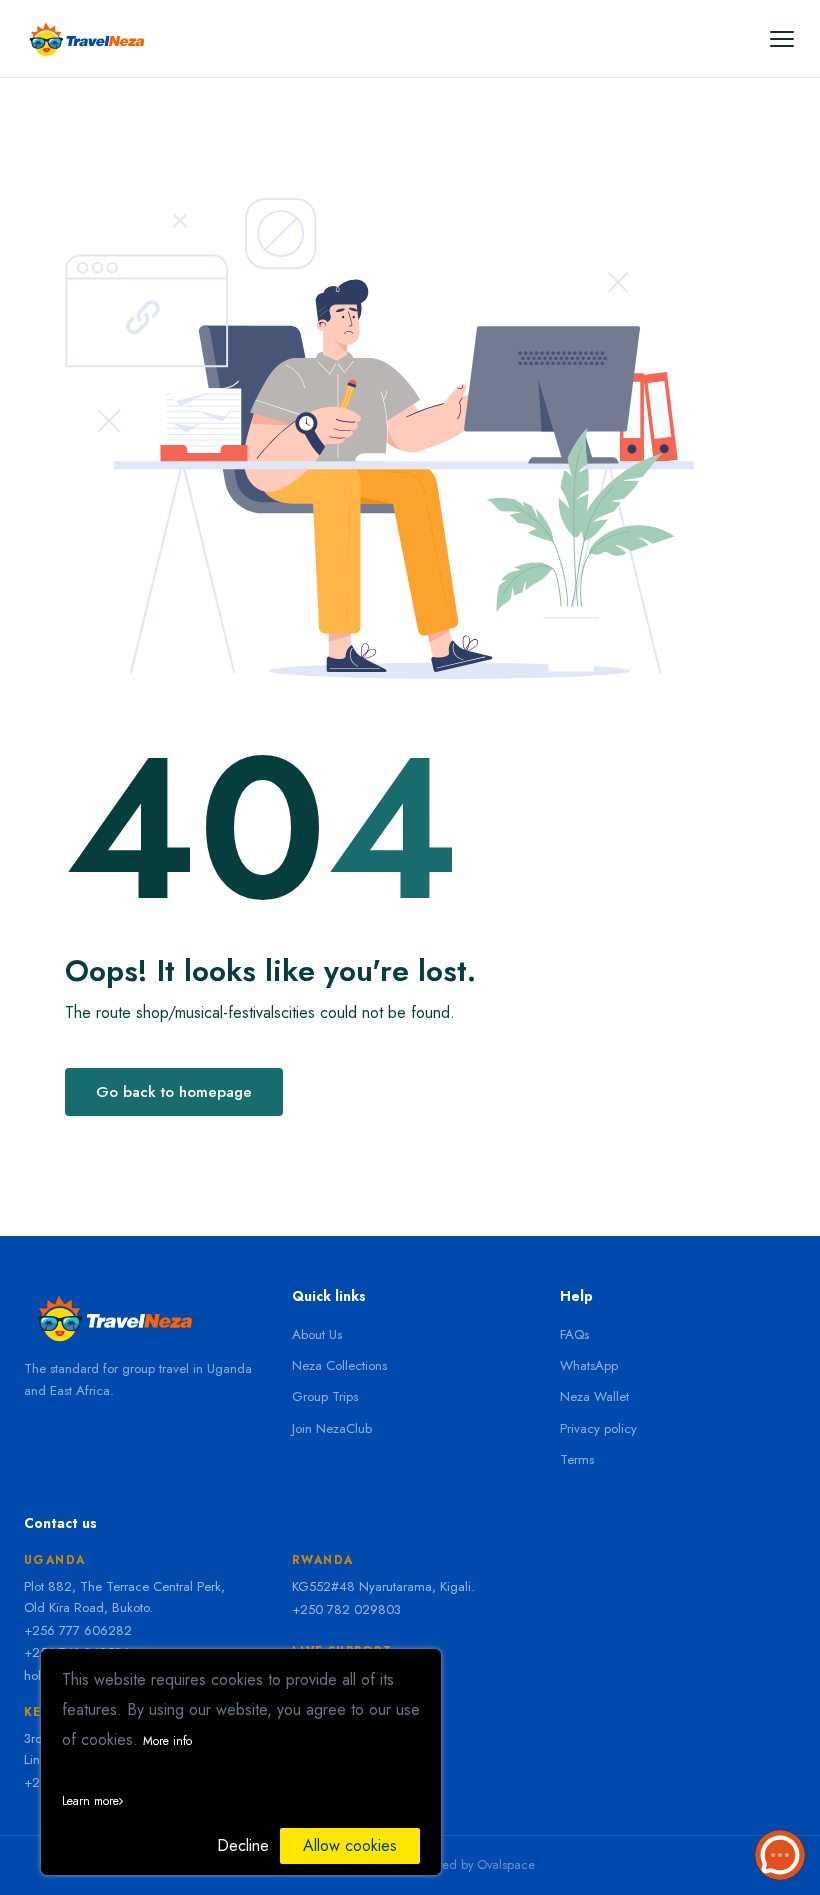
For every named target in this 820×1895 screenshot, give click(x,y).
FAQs (574, 1334)
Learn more (90, 1801)
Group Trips (325, 1396)
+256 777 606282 (78, 1630)
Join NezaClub (332, 1428)
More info (167, 1741)
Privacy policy (598, 1428)
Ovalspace (506, 1865)
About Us (317, 1334)
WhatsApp (589, 1365)
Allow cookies (350, 1845)
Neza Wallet (594, 1396)
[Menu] (781, 38)
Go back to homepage (174, 1092)
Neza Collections (339, 1365)
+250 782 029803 (346, 1609)
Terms (577, 1459)
